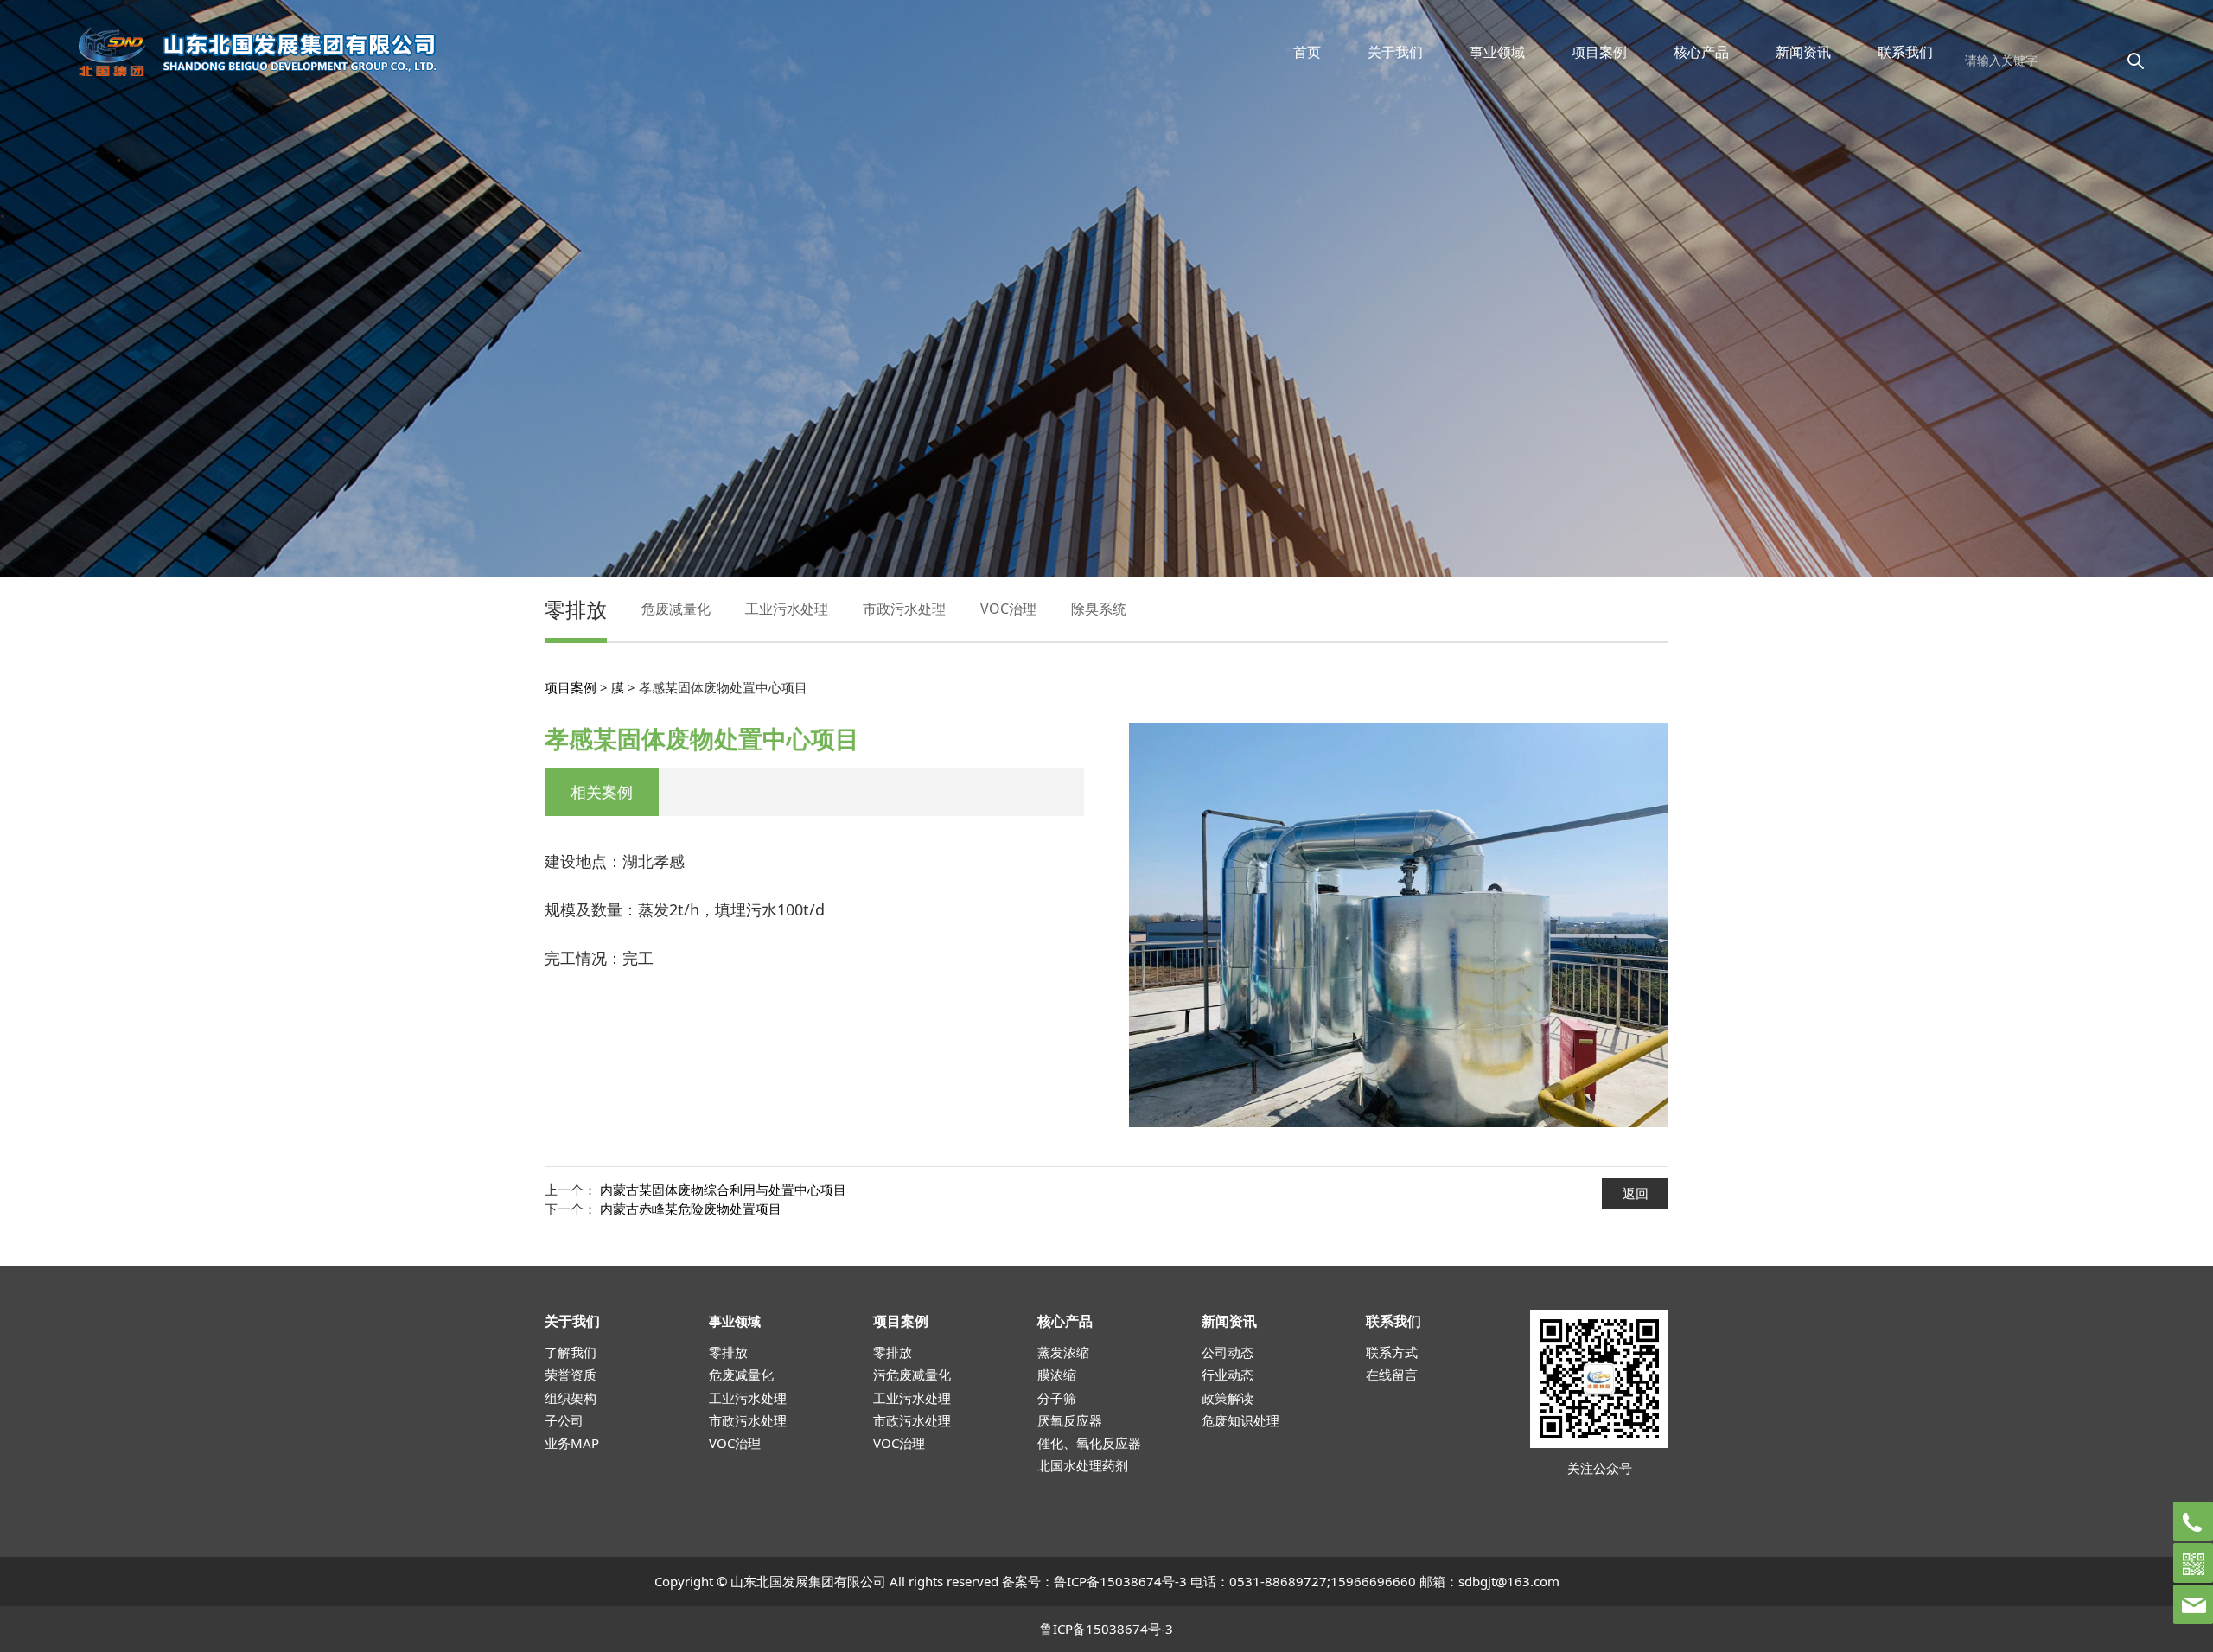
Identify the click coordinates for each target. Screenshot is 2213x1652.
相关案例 (602, 792)
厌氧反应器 (1070, 1420)
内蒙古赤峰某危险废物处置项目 (691, 1209)
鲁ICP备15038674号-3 (1120, 1581)
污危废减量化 (912, 1375)
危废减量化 (676, 609)
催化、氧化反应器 (1089, 1443)
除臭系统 (1099, 609)
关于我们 (1395, 52)
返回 (1636, 1193)
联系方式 (1392, 1352)
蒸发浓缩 (1063, 1352)
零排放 (576, 609)
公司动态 (1228, 1352)
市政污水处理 (904, 609)
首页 (1307, 52)
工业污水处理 (787, 609)
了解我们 (571, 1352)
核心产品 (1701, 52)
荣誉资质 (571, 1375)
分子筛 (1057, 1398)
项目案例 (1599, 52)
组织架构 (571, 1398)
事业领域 (1497, 52)
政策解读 (1228, 1398)
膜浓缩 (1057, 1375)
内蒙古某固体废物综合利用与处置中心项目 (723, 1190)
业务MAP (572, 1443)
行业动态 (1228, 1375)
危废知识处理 (1240, 1420)
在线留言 (1392, 1375)
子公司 (564, 1420)
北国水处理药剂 (1083, 1465)
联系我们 (1905, 52)
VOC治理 (1008, 609)
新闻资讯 (1803, 52)
